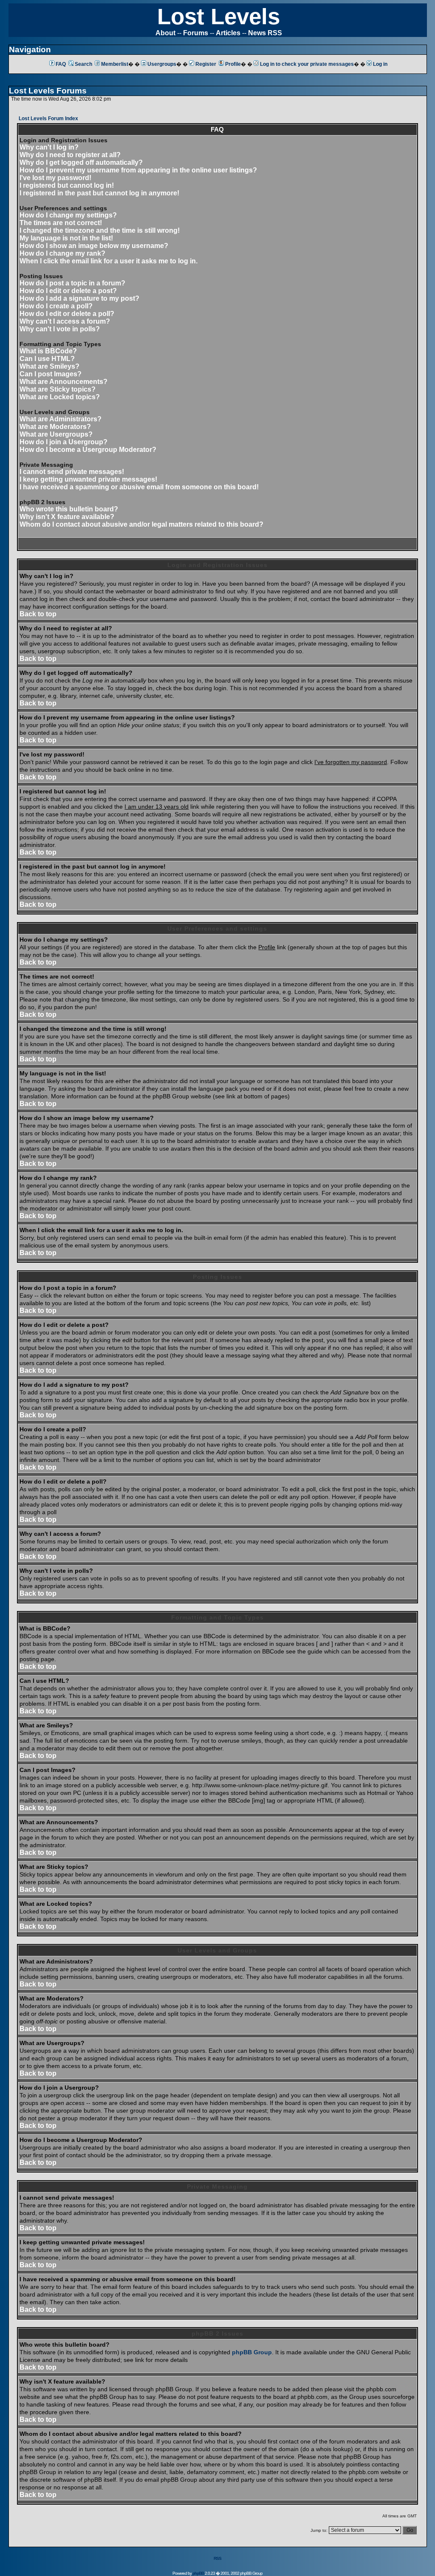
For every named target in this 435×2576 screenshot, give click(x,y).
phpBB (198, 2573)
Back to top (38, 614)
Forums (196, 33)
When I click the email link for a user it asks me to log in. (109, 261)
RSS (217, 2558)
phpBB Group (252, 2352)
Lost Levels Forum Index (48, 119)
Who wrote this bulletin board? (69, 509)
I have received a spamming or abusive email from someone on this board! (139, 487)
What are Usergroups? (56, 434)
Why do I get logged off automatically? (81, 162)
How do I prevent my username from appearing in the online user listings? (138, 170)
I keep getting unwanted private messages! (88, 479)
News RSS (265, 33)
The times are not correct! (61, 223)
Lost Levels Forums (48, 91)
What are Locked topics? (60, 397)
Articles (228, 33)
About (165, 33)
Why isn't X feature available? (67, 517)
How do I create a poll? (56, 306)
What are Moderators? (55, 427)
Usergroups (162, 64)
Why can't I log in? (49, 147)
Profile (233, 64)
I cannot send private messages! (72, 472)
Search (83, 64)
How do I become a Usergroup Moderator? (88, 450)
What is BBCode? (48, 351)
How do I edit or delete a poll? (67, 314)
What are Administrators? (61, 419)
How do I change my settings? (68, 215)
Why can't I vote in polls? (60, 329)
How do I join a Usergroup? (64, 442)
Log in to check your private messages (307, 64)
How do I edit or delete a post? (68, 291)
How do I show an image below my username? (94, 246)
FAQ (61, 64)
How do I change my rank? (62, 253)
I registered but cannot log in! (67, 185)
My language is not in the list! (66, 238)
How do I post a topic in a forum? (72, 283)
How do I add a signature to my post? (79, 298)
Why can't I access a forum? (65, 321)
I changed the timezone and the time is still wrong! (100, 230)
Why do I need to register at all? (70, 155)
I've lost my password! (55, 178)
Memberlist (115, 64)
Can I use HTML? (47, 359)
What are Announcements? (64, 382)
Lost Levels (219, 16)
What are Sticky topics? (58, 389)
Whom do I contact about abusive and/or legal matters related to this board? (141, 524)
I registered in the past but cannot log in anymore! (99, 193)
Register (206, 64)
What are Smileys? (49, 366)
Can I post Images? (51, 374)
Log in (380, 64)
